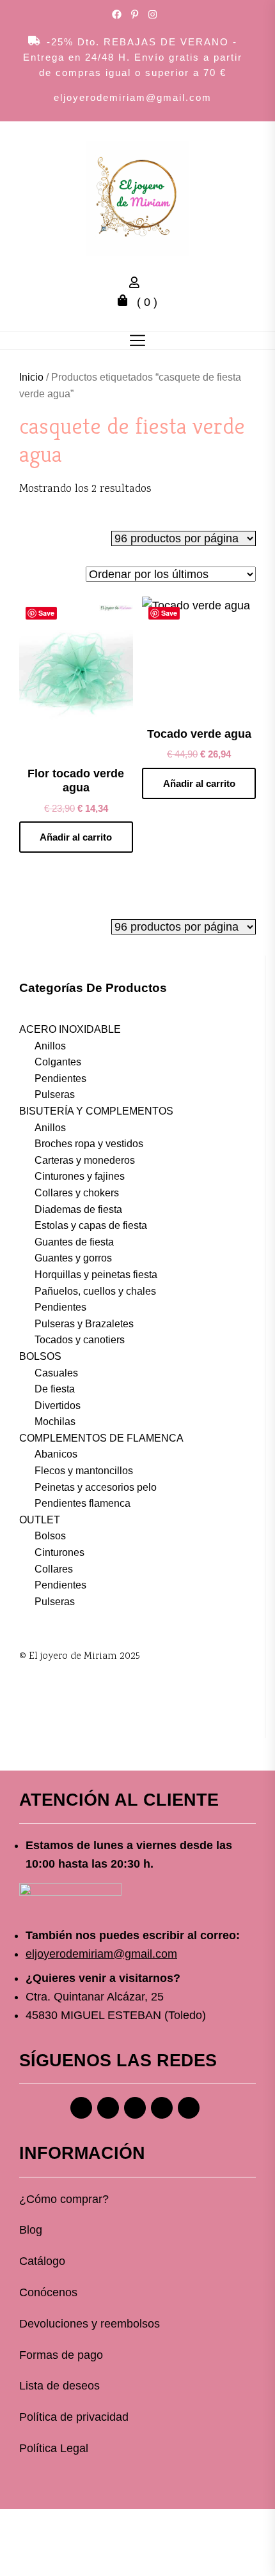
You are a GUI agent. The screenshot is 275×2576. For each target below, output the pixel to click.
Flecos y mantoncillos (84, 1471)
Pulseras (55, 1094)
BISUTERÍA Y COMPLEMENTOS (96, 1111)
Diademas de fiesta (78, 1209)
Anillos (50, 1046)
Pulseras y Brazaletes (84, 1324)
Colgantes (58, 1062)
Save (46, 613)
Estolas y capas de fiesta (91, 1225)
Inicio (31, 377)
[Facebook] (81, 2108)
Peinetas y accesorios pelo (96, 1487)
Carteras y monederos (85, 1160)
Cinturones (59, 1552)
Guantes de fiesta (74, 1242)
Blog (31, 2230)
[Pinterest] (135, 2108)
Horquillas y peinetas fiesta (96, 1275)
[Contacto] (189, 2108)
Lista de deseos (59, 2386)
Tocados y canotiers (80, 1340)
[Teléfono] (162, 2108)
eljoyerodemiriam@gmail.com (133, 97)
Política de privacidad (74, 2417)
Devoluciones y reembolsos (90, 2324)
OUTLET (40, 1520)
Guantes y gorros (73, 1258)
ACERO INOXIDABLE (70, 1029)
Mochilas (55, 1421)
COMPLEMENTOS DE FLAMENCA (101, 1438)
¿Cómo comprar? (64, 2199)
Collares (54, 1569)
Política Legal (54, 2448)
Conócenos (48, 2292)
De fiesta (55, 1389)
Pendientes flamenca (82, 1503)
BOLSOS (40, 1356)
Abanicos (56, 1454)
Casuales (56, 1373)
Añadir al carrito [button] (76, 837)
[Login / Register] (137, 284)
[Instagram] (108, 2108)
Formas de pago (61, 2355)
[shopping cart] (126, 302)
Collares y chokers (77, 1193)
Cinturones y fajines (80, 1176)
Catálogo (42, 2261)
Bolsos (50, 1536)
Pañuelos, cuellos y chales (95, 1291)
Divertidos (58, 1406)
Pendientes (60, 1078)
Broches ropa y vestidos (89, 1144)
